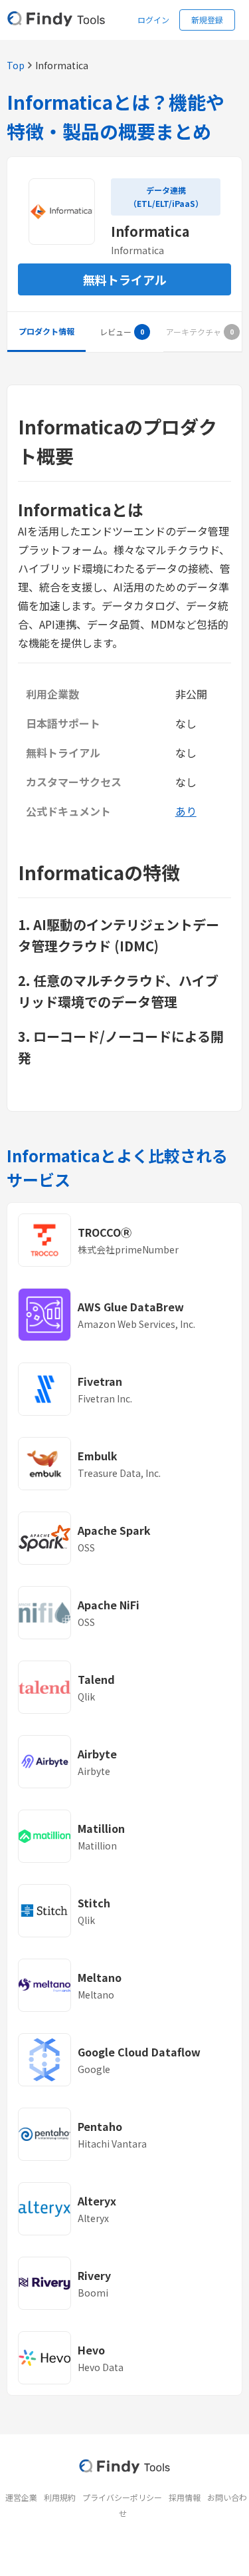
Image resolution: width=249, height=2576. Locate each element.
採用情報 (185, 2497)
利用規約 (60, 2497)
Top (16, 65)
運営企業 (21, 2497)
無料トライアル (125, 279)
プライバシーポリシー (122, 2497)
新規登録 (207, 20)
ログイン (153, 20)
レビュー (116, 332)
